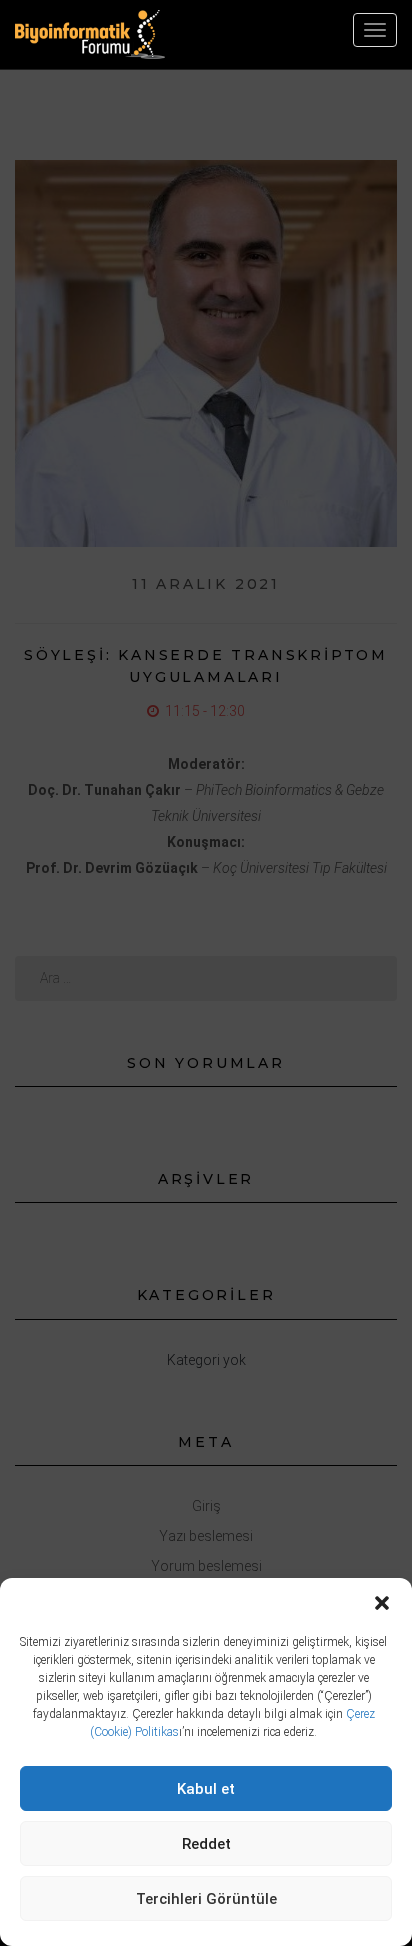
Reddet (206, 1844)
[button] (382, 1603)
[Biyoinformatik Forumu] (90, 34)
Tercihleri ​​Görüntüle (206, 1899)
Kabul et (206, 1789)
